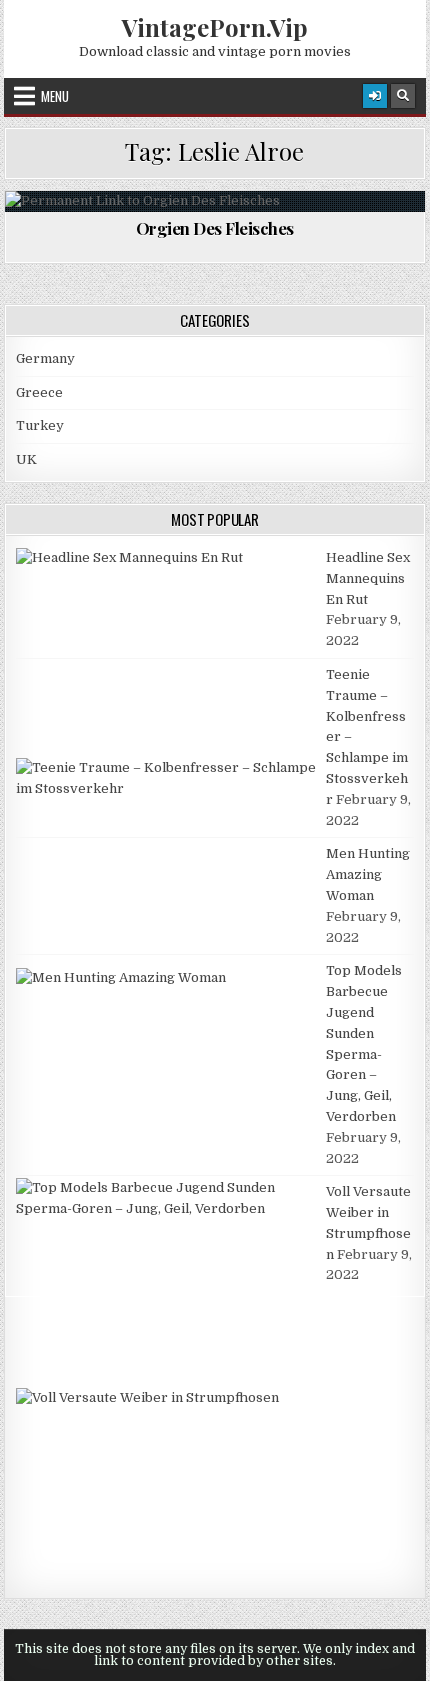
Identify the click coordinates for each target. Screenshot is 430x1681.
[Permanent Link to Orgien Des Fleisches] (214, 201)
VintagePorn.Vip (215, 27)
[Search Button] (403, 96)
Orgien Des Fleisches (215, 228)
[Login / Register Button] (375, 96)
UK (26, 459)
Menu (55, 96)
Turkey (40, 425)
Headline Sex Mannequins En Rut (368, 578)
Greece (39, 392)
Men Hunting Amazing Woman (368, 874)
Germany (45, 358)
